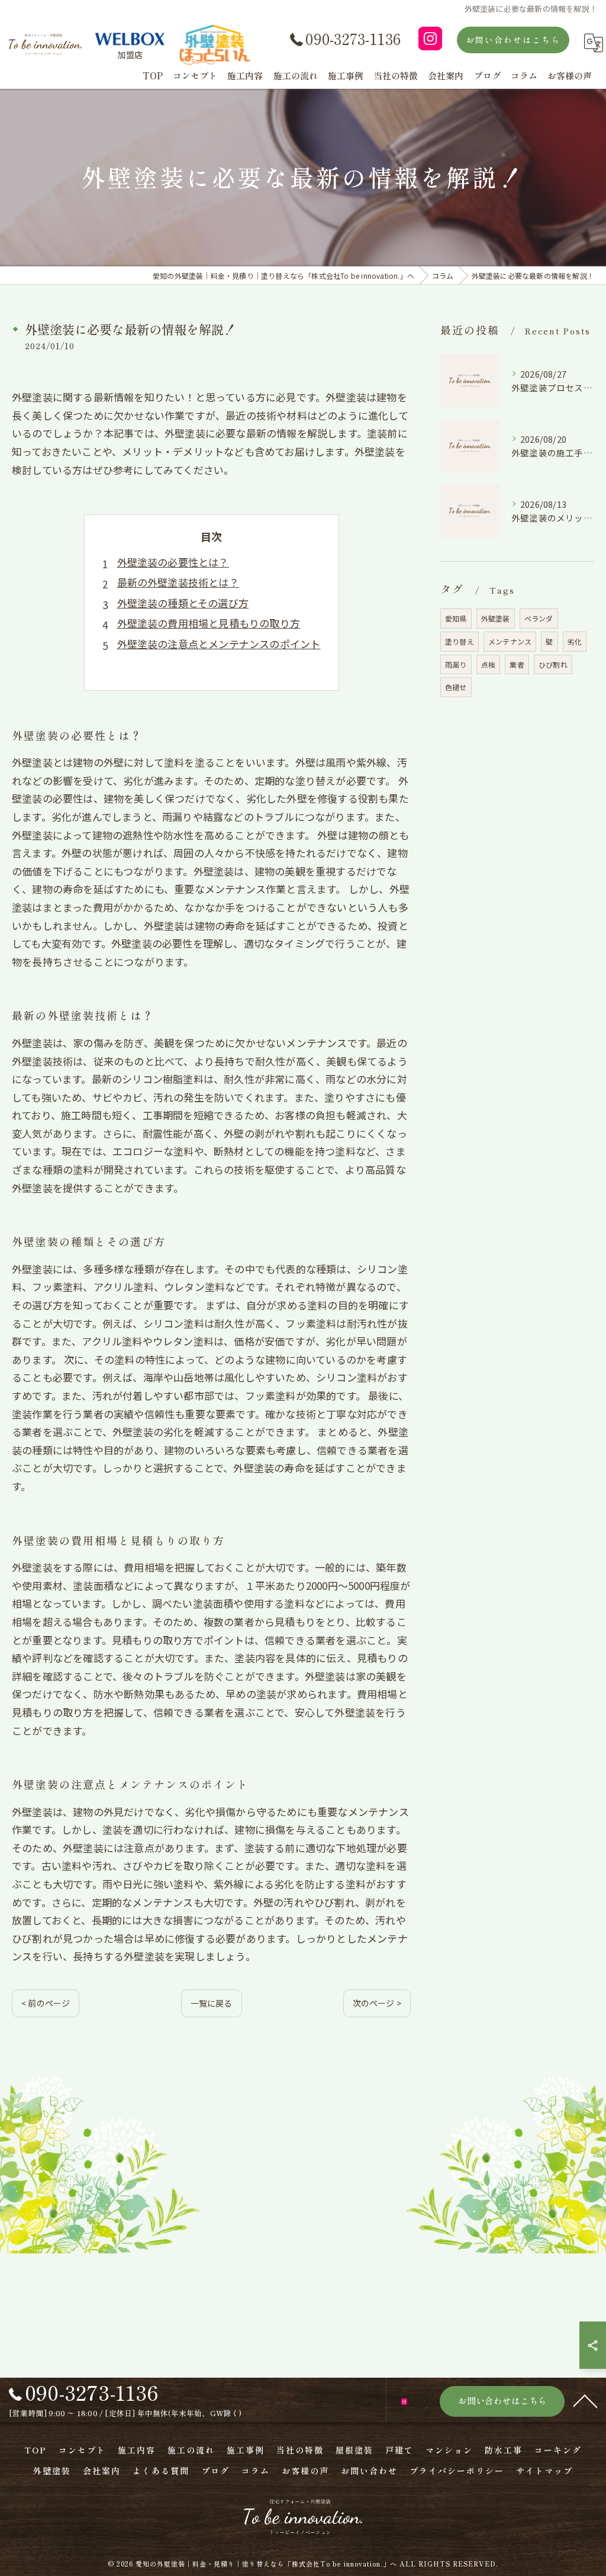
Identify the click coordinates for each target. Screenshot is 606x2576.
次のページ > (377, 2003)
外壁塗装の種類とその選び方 (183, 603)
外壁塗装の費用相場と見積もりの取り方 (209, 623)
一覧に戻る (212, 2003)
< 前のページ (46, 2003)
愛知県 (456, 618)
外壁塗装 (496, 618)
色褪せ (456, 687)
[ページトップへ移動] (585, 2400)
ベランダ (539, 618)
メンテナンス (510, 641)
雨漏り (456, 664)
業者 (517, 664)
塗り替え (460, 641)
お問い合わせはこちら (513, 40)
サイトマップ (544, 2471)
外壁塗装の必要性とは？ (173, 562)
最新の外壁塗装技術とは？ (178, 582)
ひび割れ (553, 664)
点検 (488, 664)
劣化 (575, 641)
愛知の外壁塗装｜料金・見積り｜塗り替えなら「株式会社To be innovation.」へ (266, 2564)
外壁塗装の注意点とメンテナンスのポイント (219, 644)
